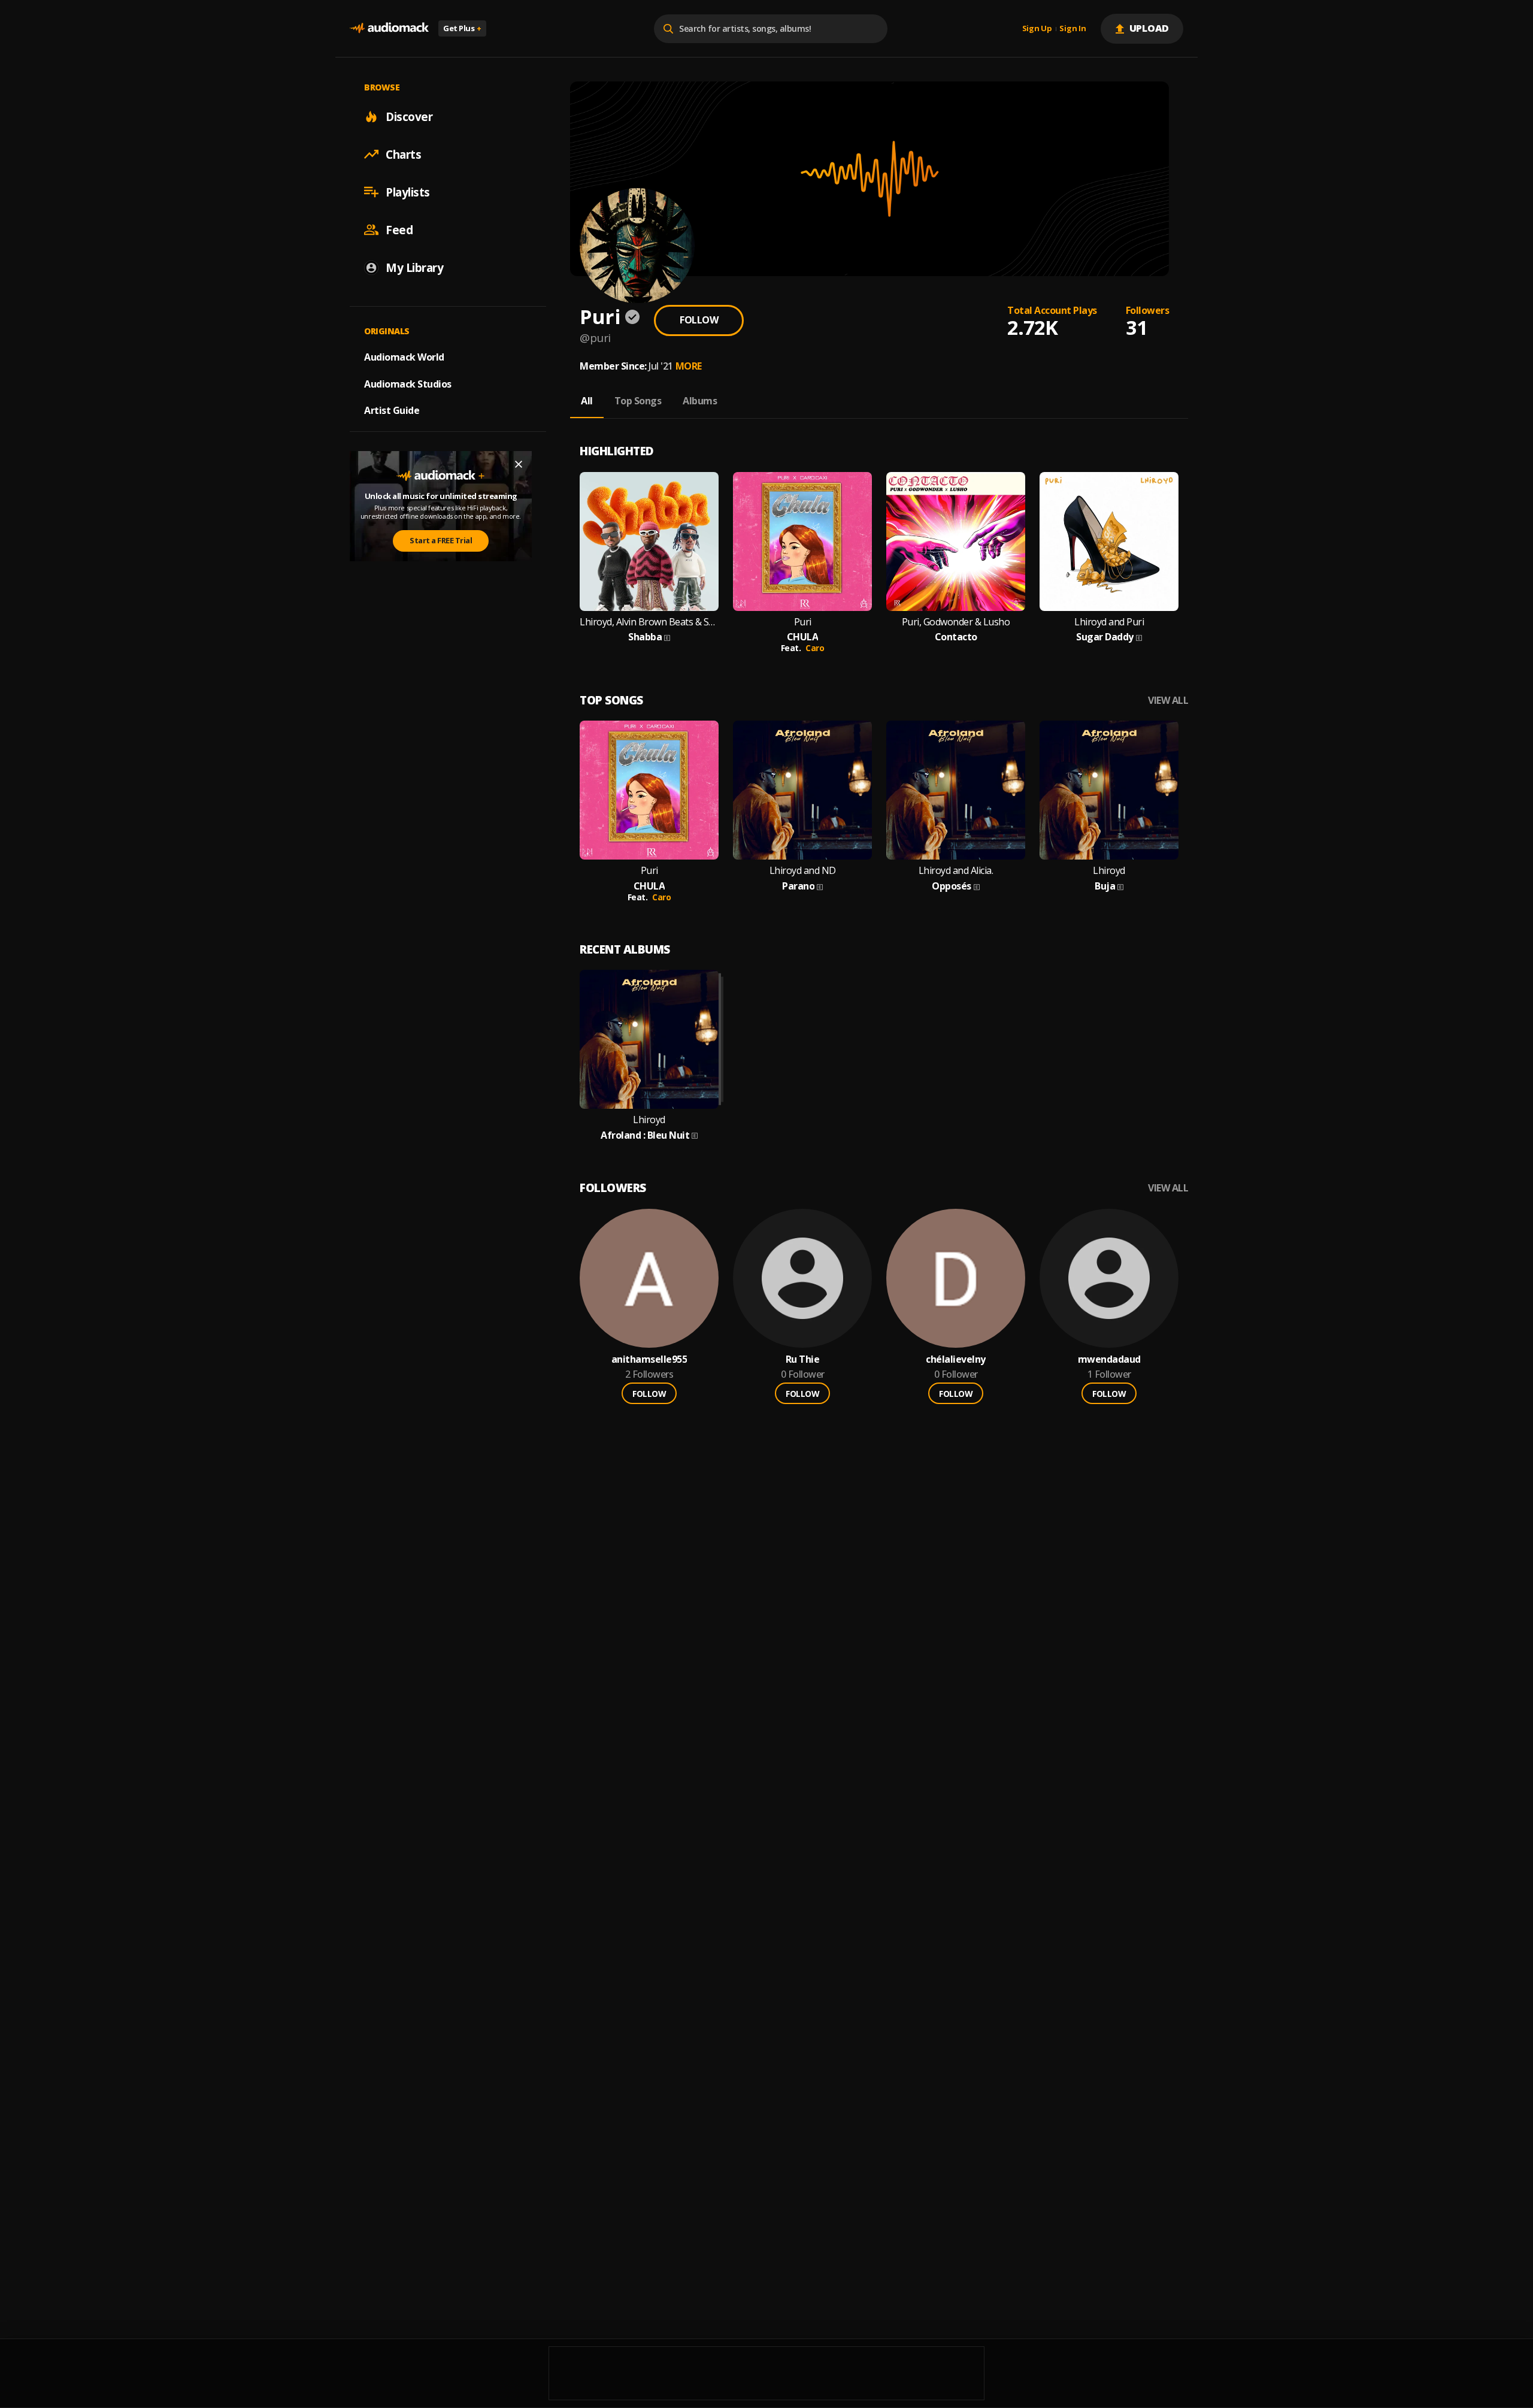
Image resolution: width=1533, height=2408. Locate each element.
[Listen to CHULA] (802, 542)
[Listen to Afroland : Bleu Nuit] (649, 1039)
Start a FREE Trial (441, 540)
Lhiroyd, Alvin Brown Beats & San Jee (649, 622)
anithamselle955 (649, 1359)
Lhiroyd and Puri (1109, 622)
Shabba (645, 637)
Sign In (1073, 29)
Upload (1149, 28)
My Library (414, 267)
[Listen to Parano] (802, 790)
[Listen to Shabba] (649, 542)
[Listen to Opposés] (956, 790)
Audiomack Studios (408, 383)
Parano (798, 886)
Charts (403, 154)
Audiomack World (404, 356)
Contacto (956, 637)
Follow (699, 320)
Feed (399, 229)
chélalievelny (956, 1359)
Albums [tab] (700, 401)
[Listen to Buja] (1109, 790)
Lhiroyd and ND (803, 871)
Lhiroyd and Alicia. (956, 871)
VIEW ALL (1168, 701)
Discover (409, 116)
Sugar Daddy (1105, 637)
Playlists (408, 192)
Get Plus (462, 28)
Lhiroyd (1109, 871)
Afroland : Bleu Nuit (645, 1135)
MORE (689, 366)
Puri (803, 622)
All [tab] (587, 401)
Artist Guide (392, 410)
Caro (815, 648)
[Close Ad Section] (519, 464)
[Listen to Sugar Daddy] (1109, 542)
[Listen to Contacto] (956, 542)
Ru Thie (803, 1359)
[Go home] (389, 28)
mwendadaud (1109, 1359)
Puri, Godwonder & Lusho (956, 622)
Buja (1105, 886)
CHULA (803, 637)
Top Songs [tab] (638, 401)
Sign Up (1037, 29)
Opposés (952, 886)
